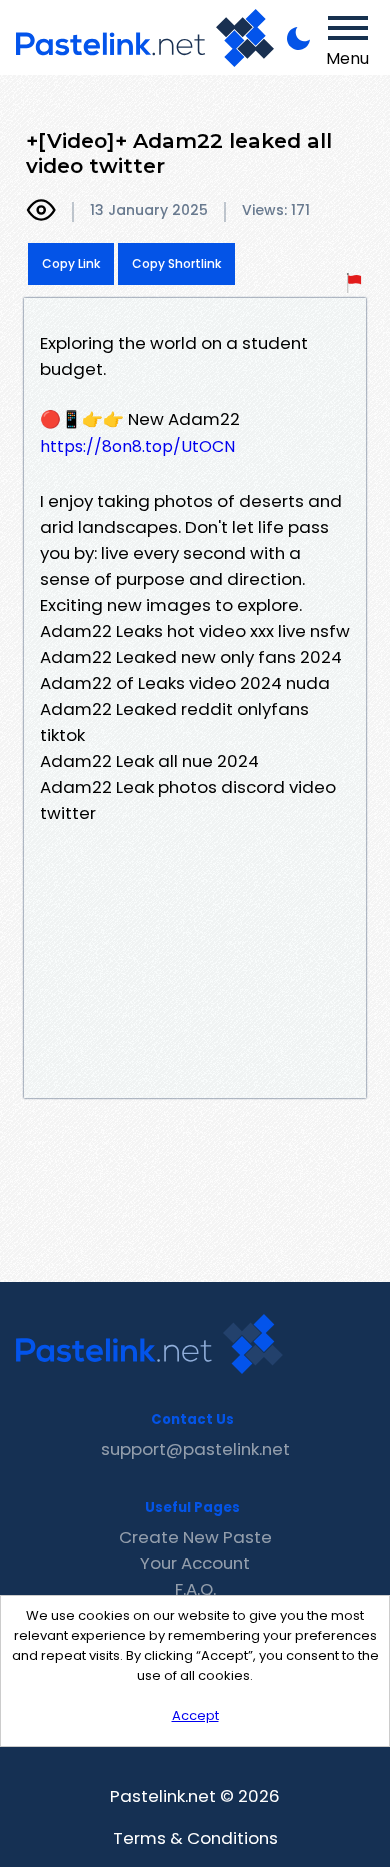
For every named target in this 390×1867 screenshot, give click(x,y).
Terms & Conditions (195, 1838)
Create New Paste (195, 1537)
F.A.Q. (195, 1589)
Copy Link (71, 263)
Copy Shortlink (176, 263)
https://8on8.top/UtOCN (137, 446)
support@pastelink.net (195, 1449)
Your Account (195, 1563)
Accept (195, 1715)
